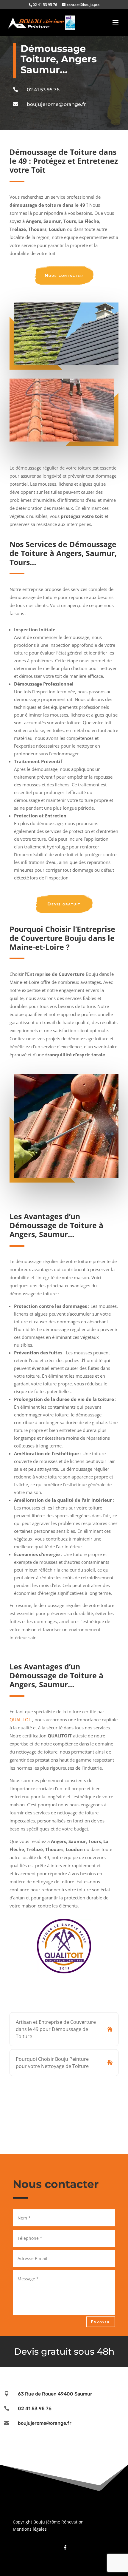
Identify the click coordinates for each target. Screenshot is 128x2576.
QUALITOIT (21, 1720)
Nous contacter (64, 275)
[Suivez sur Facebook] (64, 2546)
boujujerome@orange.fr (56, 104)
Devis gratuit (64, 904)
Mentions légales (30, 2529)
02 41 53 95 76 (43, 90)
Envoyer (100, 2322)
